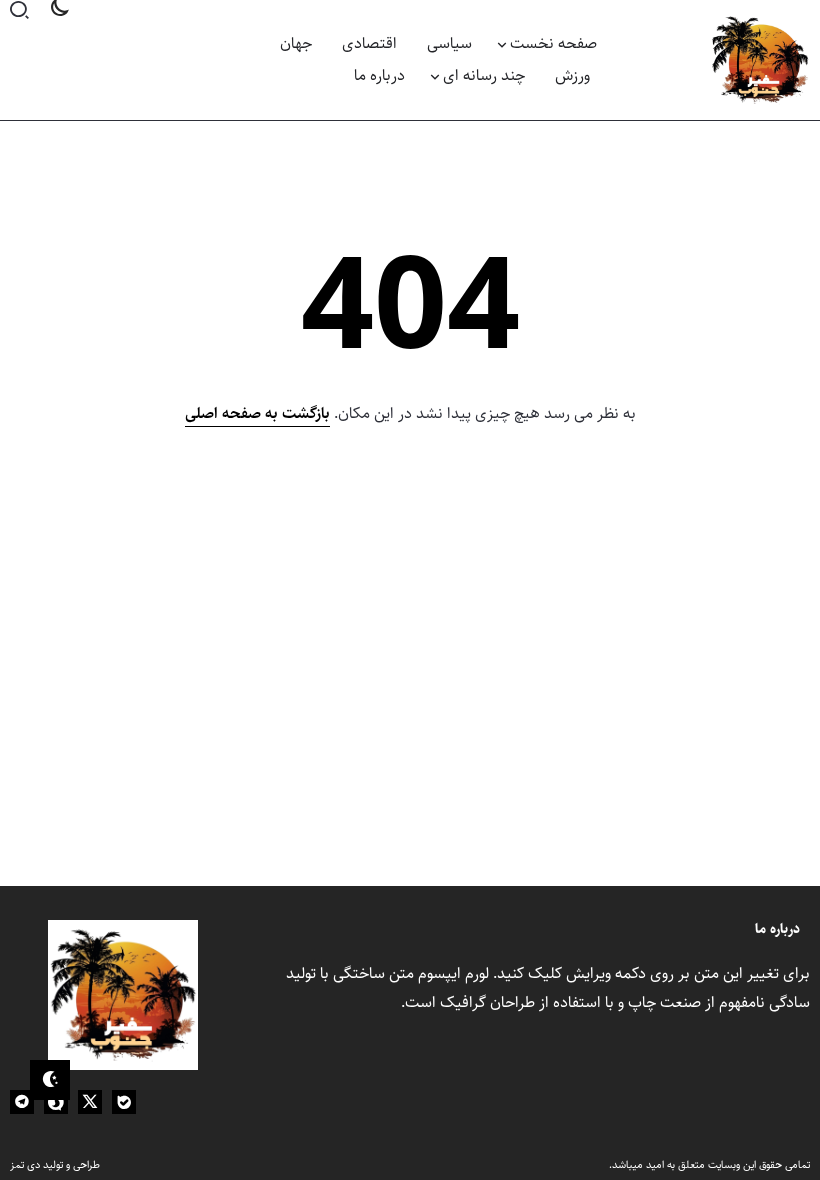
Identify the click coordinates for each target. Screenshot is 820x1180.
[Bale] (124, 1102)
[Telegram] (22, 1102)
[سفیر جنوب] (760, 59)
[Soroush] (56, 1102)
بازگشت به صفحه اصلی (257, 413)
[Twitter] (90, 1102)
